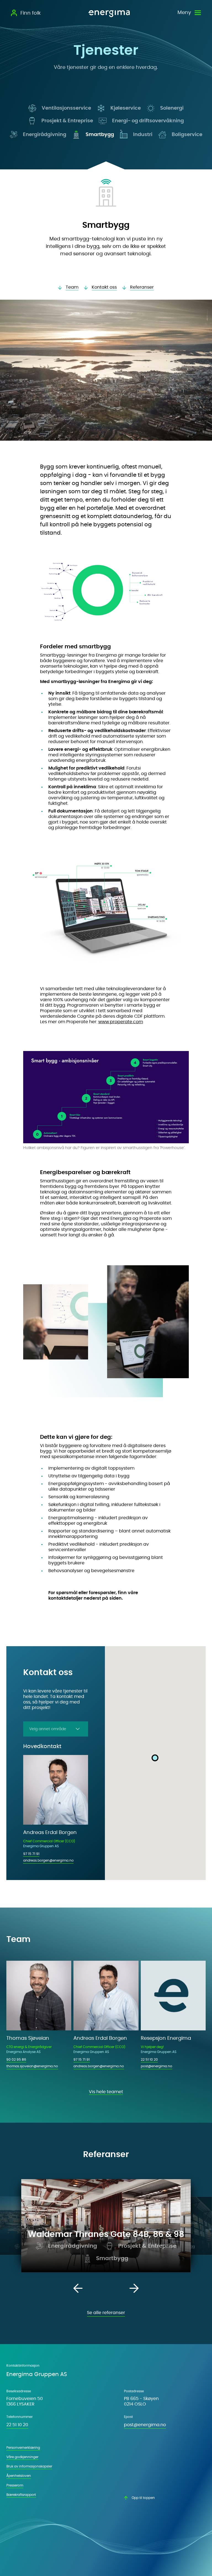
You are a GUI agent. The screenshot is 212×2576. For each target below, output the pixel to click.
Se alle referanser (106, 2313)
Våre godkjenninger (22, 2457)
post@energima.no (157, 2066)
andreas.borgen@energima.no (48, 1860)
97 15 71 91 (31, 1854)
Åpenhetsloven (19, 2476)
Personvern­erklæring (23, 2448)
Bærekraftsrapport (21, 2495)
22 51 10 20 (149, 2060)
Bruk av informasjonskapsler (29, 2466)
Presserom (15, 2485)
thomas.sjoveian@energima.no (32, 2066)
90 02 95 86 (16, 2060)
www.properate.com (121, 1022)
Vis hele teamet (106, 2092)
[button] (155, 1758)
